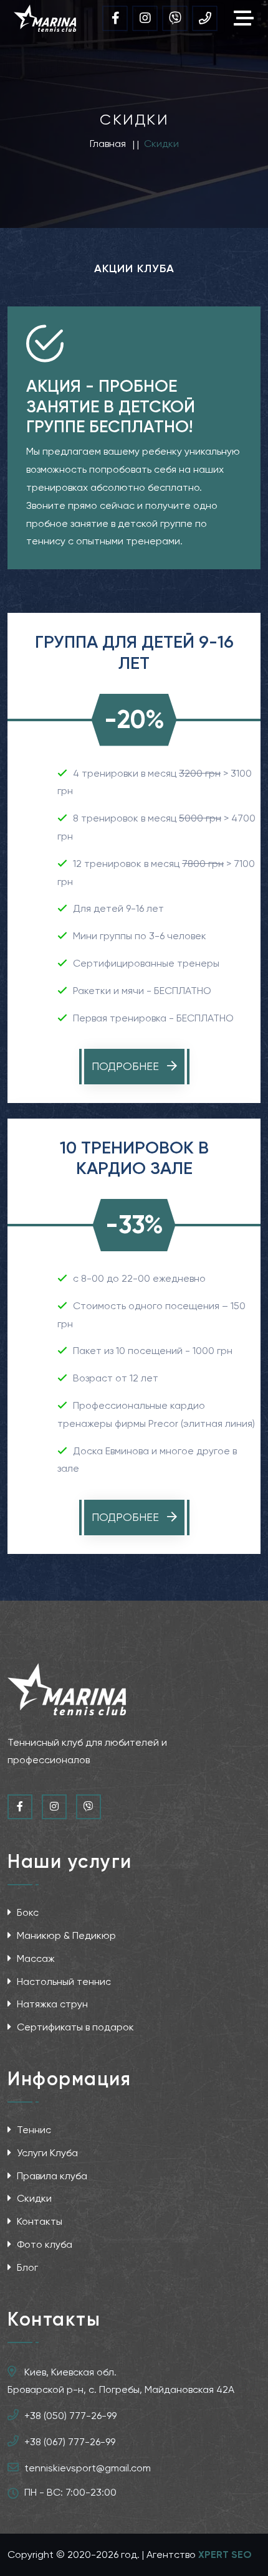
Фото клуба (43, 2244)
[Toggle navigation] (247, 18)
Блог (26, 2267)
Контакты (38, 2221)
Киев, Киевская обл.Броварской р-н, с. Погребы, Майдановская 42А (121, 2381)
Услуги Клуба (46, 2153)
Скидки (33, 2198)
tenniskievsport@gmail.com (88, 2468)
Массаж (35, 1958)
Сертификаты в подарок (74, 2027)
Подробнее (127, 1066)
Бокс (26, 1912)
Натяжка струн (51, 2004)
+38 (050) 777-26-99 (70, 2416)
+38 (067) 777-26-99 (70, 2442)
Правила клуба (51, 2176)
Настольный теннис (63, 1982)
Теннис (33, 2130)
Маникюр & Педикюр (65, 1935)
